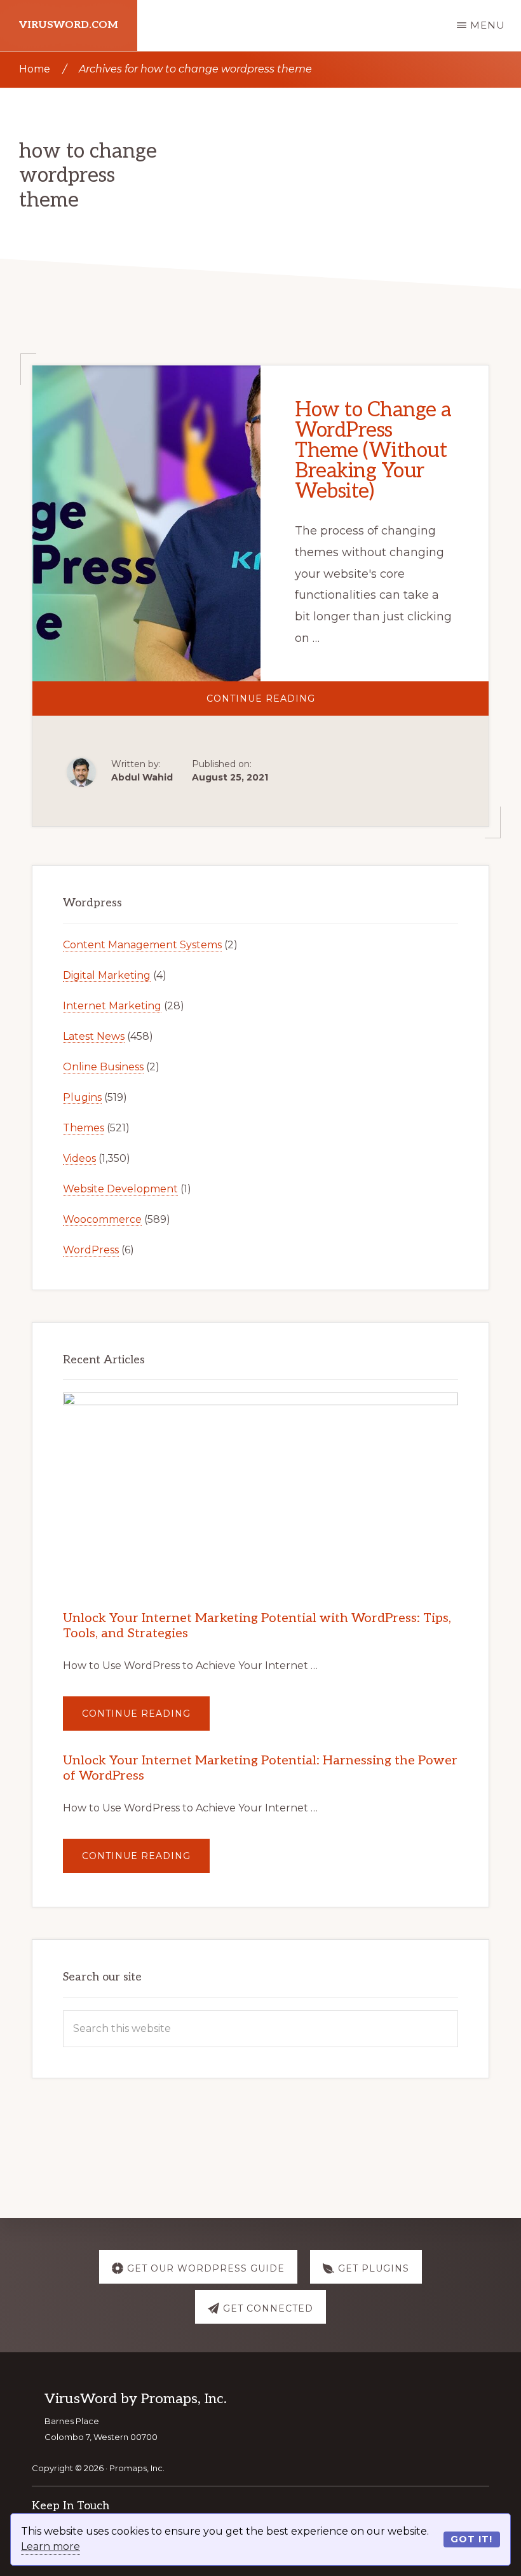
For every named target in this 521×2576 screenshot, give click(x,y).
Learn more (51, 2546)
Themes (84, 1128)
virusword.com (69, 25)
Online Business (103, 1067)
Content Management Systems (142, 945)
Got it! (471, 2539)
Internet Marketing (112, 1006)
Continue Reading (295, 704)
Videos (79, 1158)
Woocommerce (102, 1219)
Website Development (120, 1189)
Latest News (94, 1036)
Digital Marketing (107, 975)
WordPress (91, 1250)
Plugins (82, 1097)
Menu (488, 25)
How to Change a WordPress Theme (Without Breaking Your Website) (373, 451)
